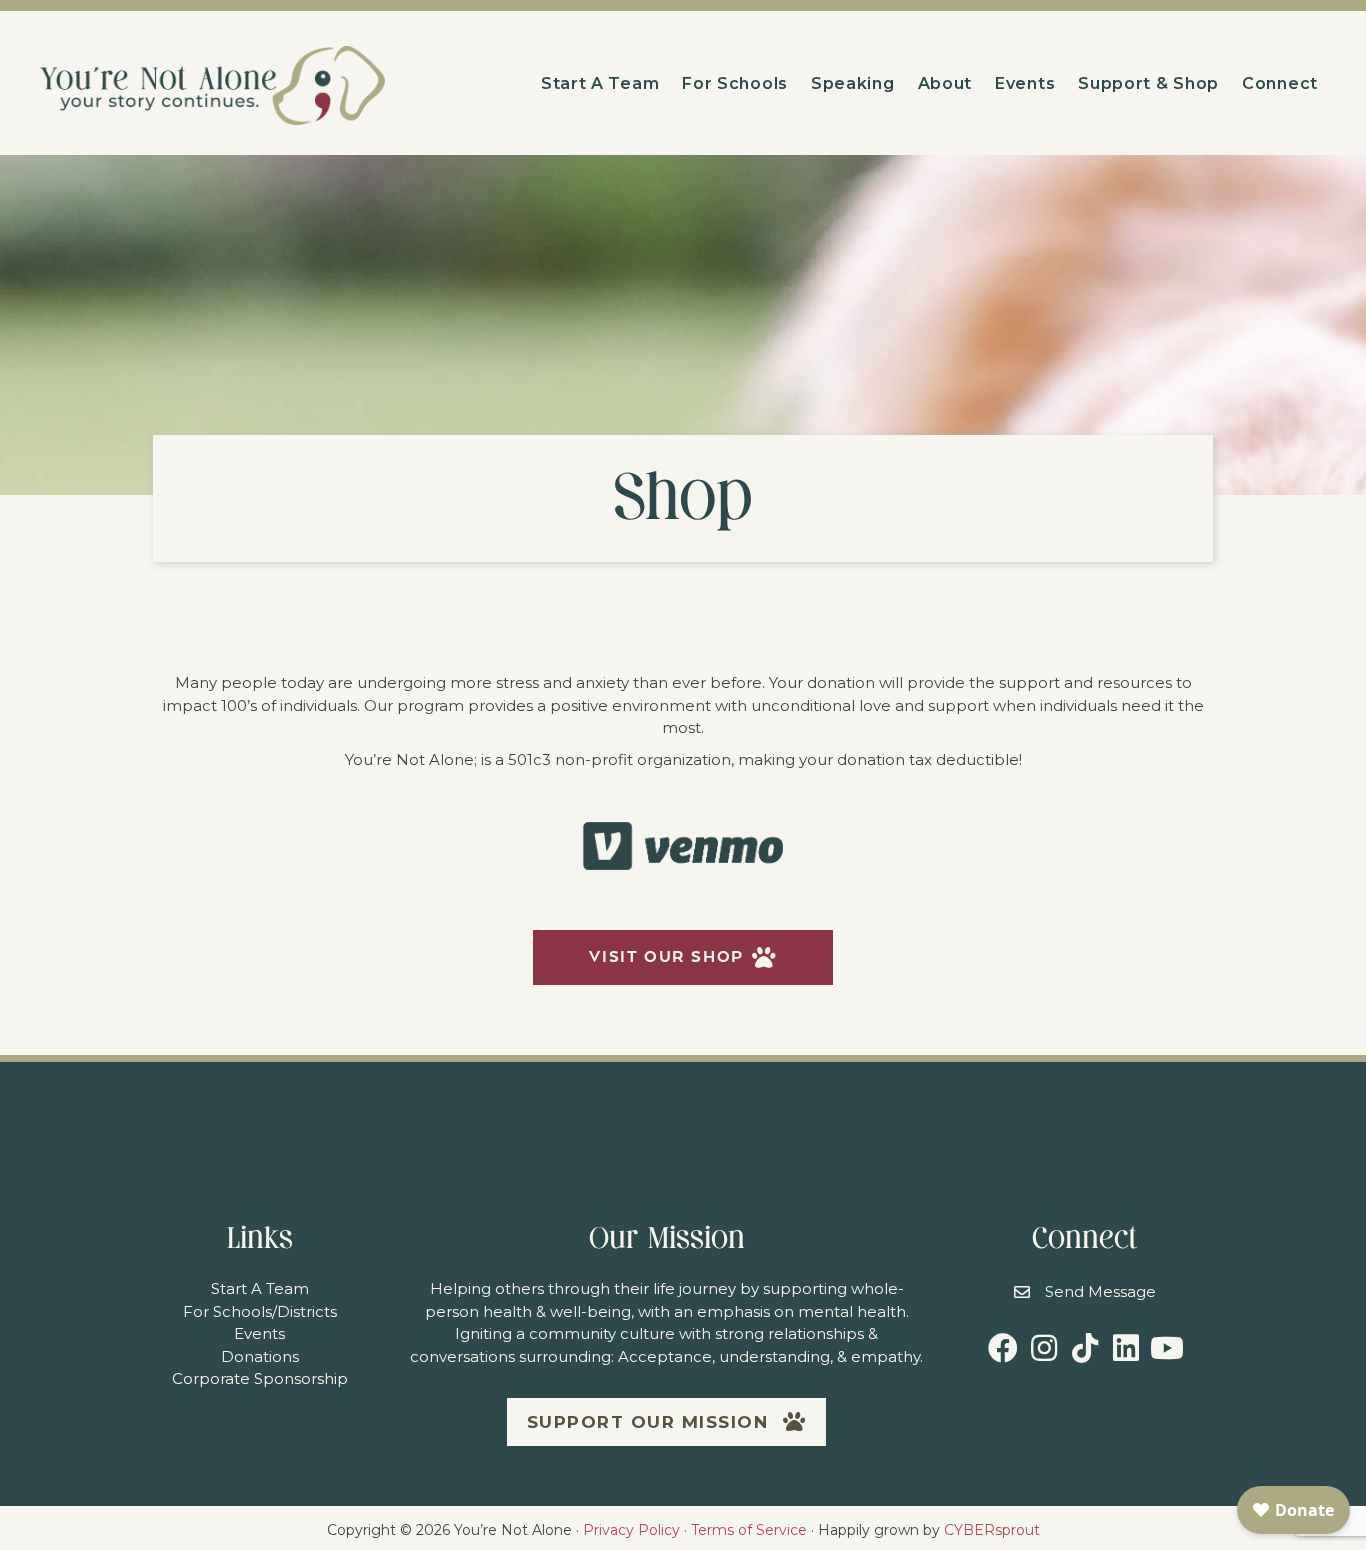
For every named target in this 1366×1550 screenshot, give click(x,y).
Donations (260, 1356)
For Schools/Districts (260, 1311)
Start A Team (260, 1288)
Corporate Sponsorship (260, 1378)
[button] (683, 957)
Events (259, 1333)
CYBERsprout (992, 1530)
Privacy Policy (631, 1530)
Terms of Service (749, 1530)
